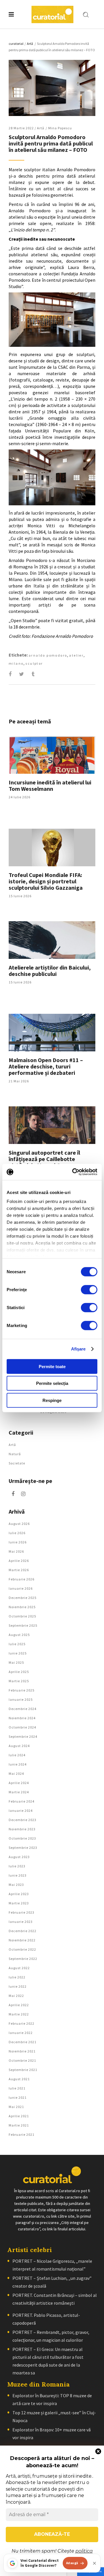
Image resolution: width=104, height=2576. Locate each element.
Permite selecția (52, 1383)
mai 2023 (16, 1885)
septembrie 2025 (23, 1625)
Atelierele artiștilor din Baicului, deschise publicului (50, 971)
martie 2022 (19, 2014)
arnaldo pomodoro (48, 655)
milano (16, 663)
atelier (76, 655)
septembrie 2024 (23, 1736)
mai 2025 (16, 1662)
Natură (15, 1454)
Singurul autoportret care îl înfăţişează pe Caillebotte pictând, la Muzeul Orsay (44, 1159)
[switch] (89, 1289)
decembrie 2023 (23, 1820)
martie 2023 (19, 1903)
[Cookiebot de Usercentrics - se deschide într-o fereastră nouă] (73, 1172)
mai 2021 (16, 2107)
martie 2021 (19, 2125)
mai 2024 (16, 1773)
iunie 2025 (18, 1653)
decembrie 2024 (23, 1709)
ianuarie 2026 (21, 1588)
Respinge (52, 1400)
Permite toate (52, 1366)
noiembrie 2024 (22, 1718)
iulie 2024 (17, 1755)
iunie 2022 (18, 1986)
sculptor (34, 663)
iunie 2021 (18, 2097)
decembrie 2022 (23, 1931)
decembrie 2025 (23, 1598)
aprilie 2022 (19, 2005)
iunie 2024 (18, 1764)
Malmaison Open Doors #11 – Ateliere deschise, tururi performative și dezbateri (46, 1066)
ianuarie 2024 (21, 1811)
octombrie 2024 (22, 1727)
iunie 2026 (18, 1542)
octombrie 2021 (22, 2060)
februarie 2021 (22, 2134)
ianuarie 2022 (21, 2033)
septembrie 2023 (23, 1848)
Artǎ (30, 44)
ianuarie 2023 (21, 1922)
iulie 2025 (17, 1644)
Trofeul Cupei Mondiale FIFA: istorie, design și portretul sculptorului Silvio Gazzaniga (46, 881)
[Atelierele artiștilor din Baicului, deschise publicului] (52, 940)
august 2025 (19, 1635)
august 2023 (19, 1857)
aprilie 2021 (19, 2116)
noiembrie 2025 (22, 1607)
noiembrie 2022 (22, 1940)
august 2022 (19, 1968)
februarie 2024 (22, 1801)
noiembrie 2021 (22, 2051)
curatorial (16, 44)
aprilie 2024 (19, 1783)
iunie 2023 (18, 1875)
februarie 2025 (22, 1690)
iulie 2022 (17, 1977)
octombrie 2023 (22, 1838)
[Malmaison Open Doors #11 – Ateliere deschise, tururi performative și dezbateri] (52, 1033)
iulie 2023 (17, 1866)
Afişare (78, 1349)
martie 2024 (19, 1792)
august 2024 (19, 1746)
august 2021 (19, 2079)
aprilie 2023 (19, 1894)
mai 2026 (16, 1551)
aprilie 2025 (19, 1672)
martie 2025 (19, 1681)
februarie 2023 (22, 1912)
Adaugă (72, 2563)
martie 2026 (19, 1570)
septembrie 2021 (23, 2070)
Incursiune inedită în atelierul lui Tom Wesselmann (50, 785)
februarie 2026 (22, 1579)
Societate (17, 1463)
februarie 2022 (22, 2023)
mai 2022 (16, 1996)
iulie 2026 (17, 1533)
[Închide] (94, 2563)
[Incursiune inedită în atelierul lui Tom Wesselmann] (52, 755)
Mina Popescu (60, 128)
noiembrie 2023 (22, 1829)
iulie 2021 (17, 2088)
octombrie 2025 (22, 1616)
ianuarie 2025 (21, 1699)
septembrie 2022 (23, 1959)
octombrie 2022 (22, 1949)
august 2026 (19, 1524)
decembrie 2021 (23, 2042)
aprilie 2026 (19, 1561)
